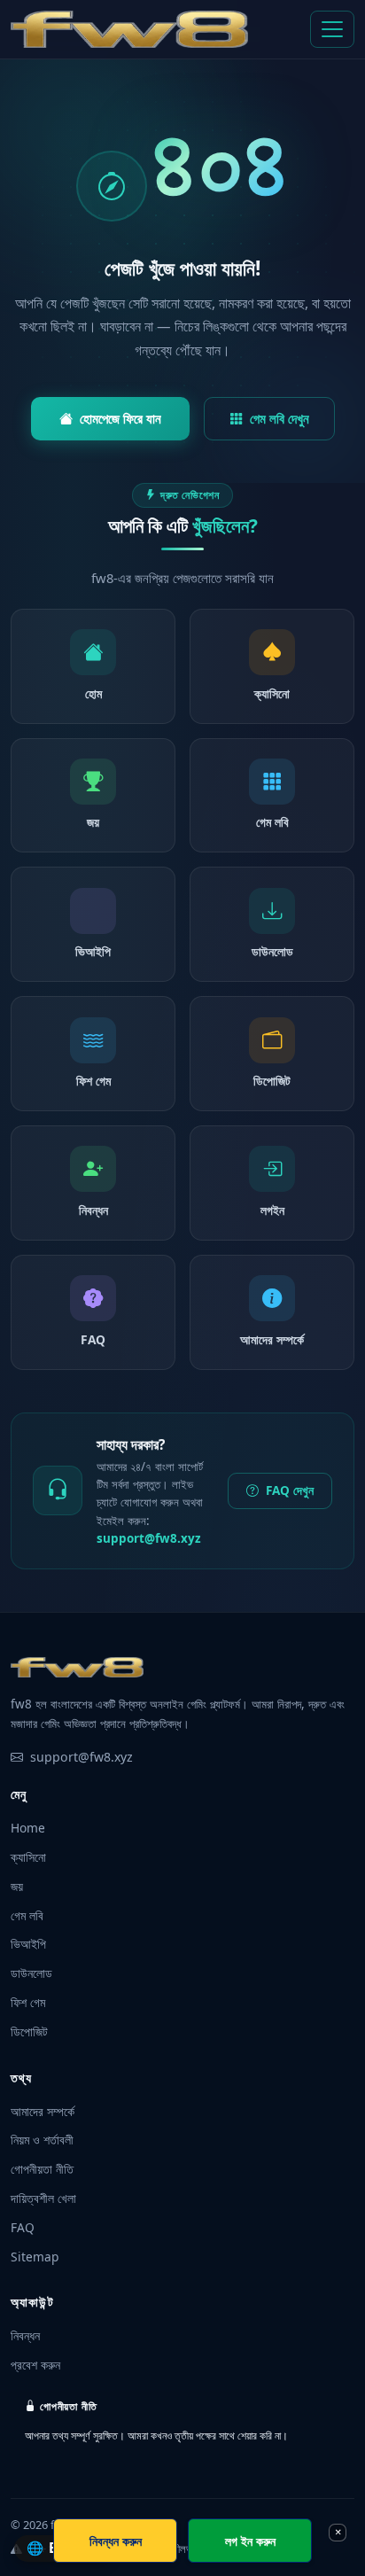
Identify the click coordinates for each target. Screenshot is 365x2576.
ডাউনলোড (31, 1973)
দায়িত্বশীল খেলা (43, 2198)
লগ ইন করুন (250, 2541)
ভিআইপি (28, 1944)
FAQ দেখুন (290, 1490)
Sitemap (35, 2257)
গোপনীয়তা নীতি (42, 2169)
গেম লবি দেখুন (280, 418)
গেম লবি (27, 1915)
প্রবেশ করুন (35, 2365)
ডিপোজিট (29, 2031)
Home (28, 1828)
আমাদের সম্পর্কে (43, 2111)
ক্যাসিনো (28, 1857)
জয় (17, 1886)
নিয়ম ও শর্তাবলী (42, 2140)
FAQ (23, 2227)
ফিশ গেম (28, 2002)
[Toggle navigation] (332, 29)
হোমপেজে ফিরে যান (120, 418)
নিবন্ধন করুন (116, 2541)
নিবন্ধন (25, 2335)
